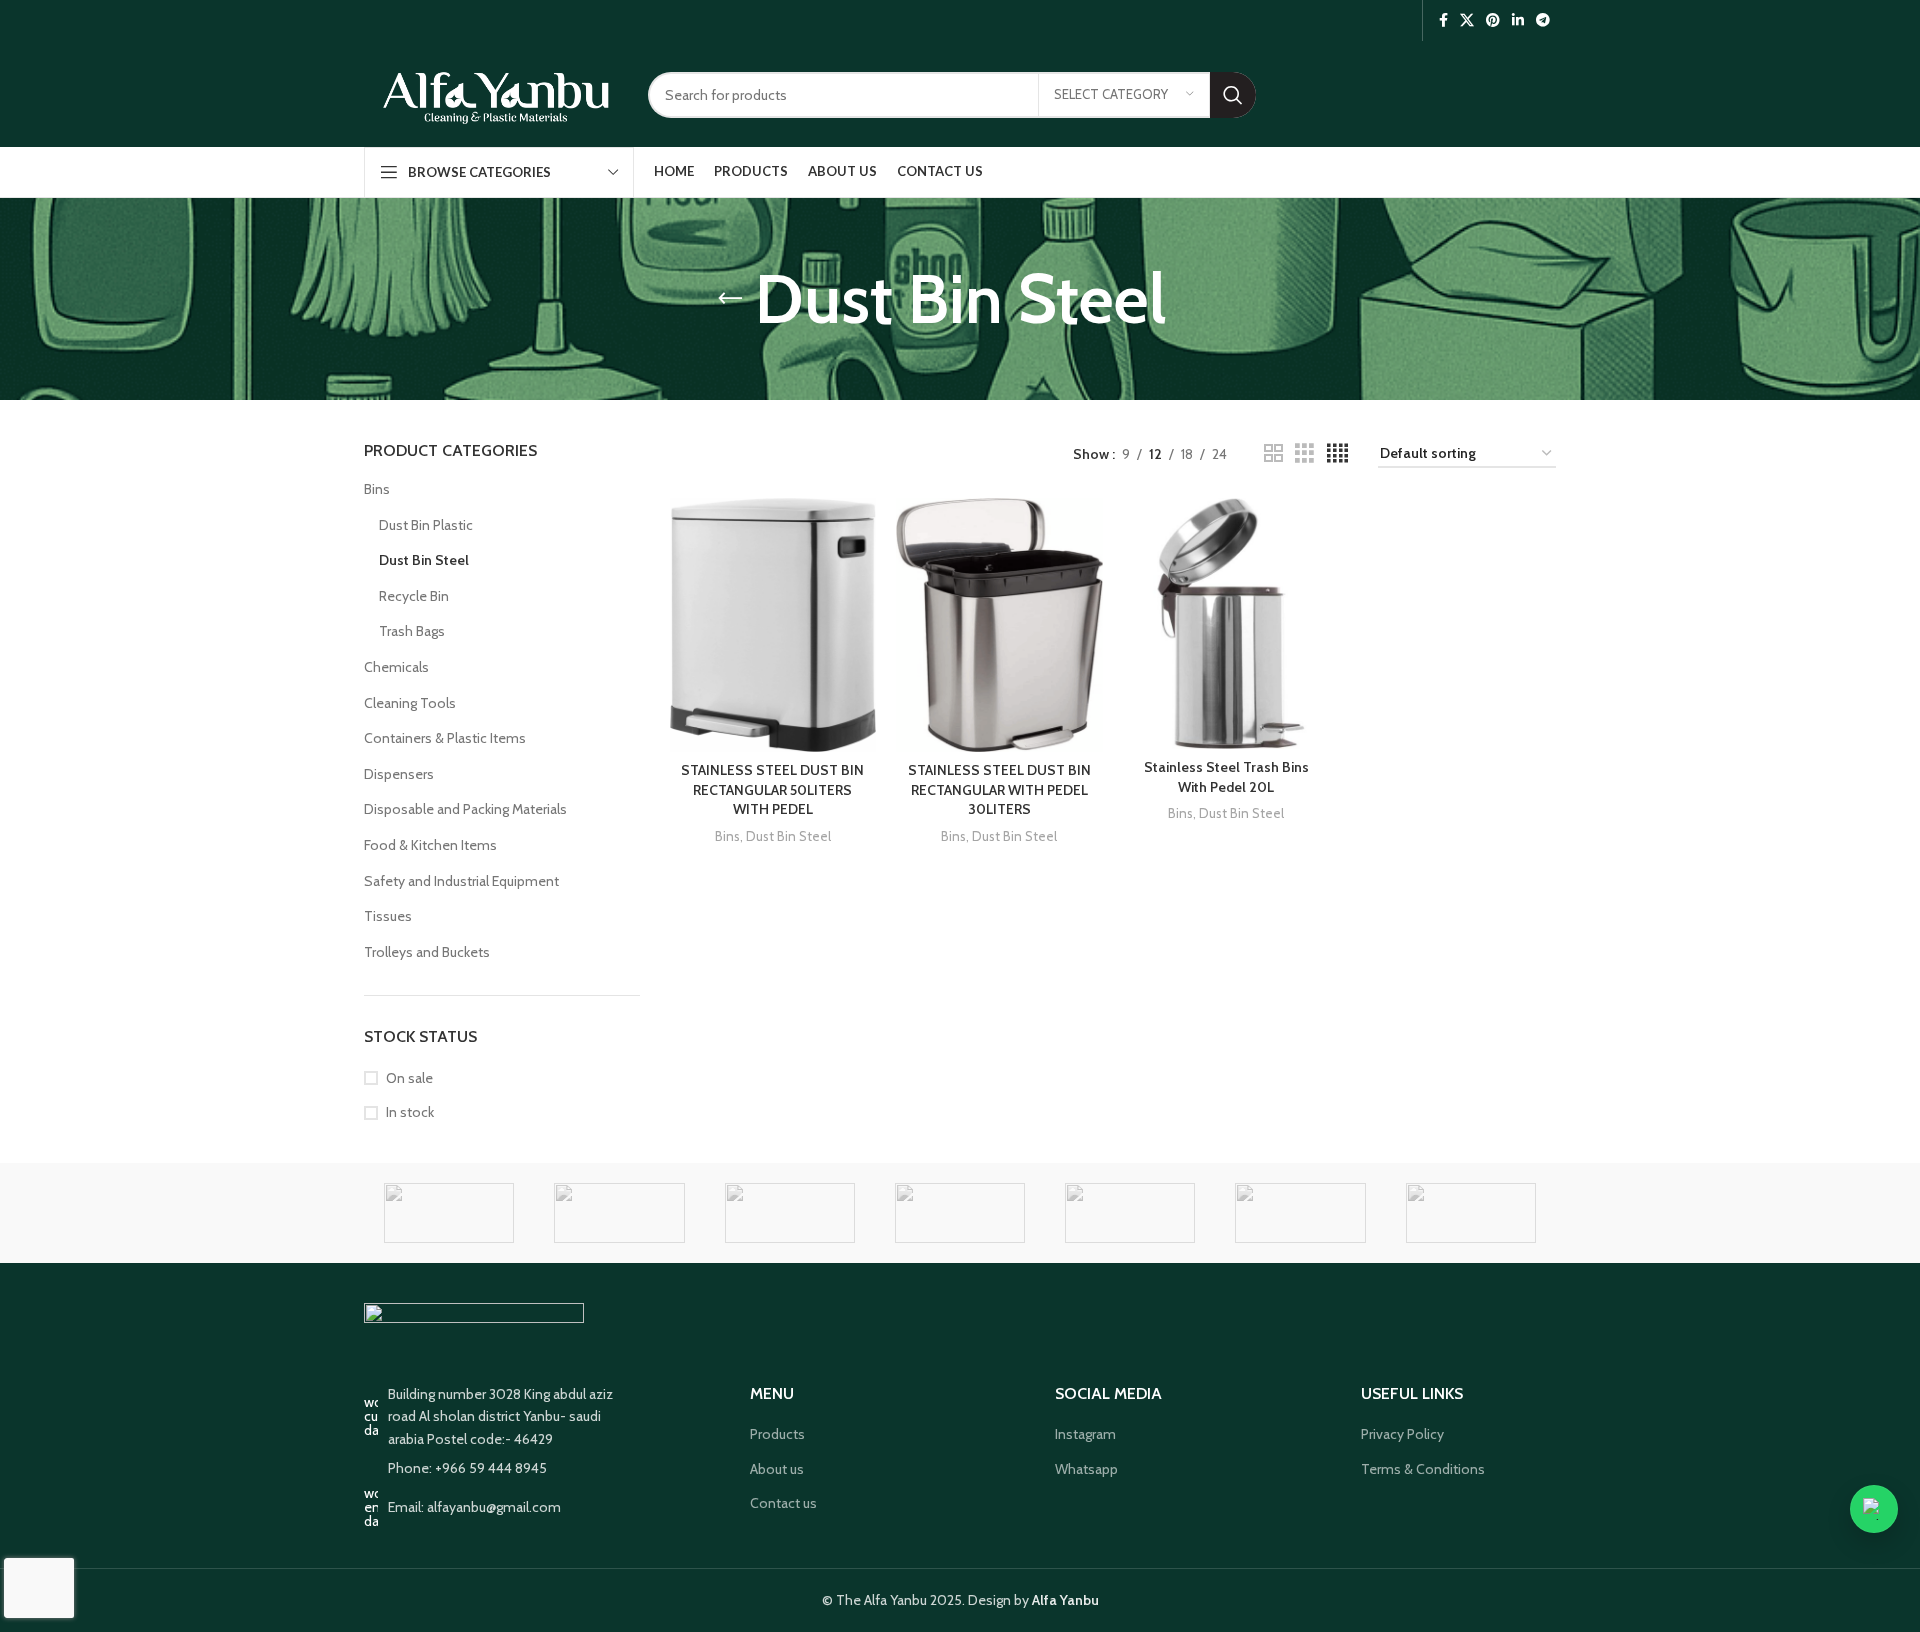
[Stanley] (790, 1213)
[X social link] (1467, 20)
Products (777, 1434)
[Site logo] (496, 93)
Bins (377, 489)
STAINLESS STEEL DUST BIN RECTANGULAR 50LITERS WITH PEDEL (772, 789)
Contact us (783, 1503)
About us (777, 1469)
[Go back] (730, 299)
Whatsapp (1086, 1469)
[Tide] (619, 1213)
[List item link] (502, 1468)
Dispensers (399, 774)
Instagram (1085, 1434)
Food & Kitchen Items (430, 845)
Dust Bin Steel (424, 560)
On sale (409, 1078)
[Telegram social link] (1543, 20)
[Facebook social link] (1443, 20)
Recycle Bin (414, 596)
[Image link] (474, 1331)
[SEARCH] (1233, 95)
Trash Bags (412, 631)
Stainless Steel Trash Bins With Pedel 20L (1226, 777)
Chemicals (396, 667)
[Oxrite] (1300, 1213)
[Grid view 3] (1304, 453)
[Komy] (1471, 1213)
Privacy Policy (1402, 1434)
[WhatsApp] (1874, 1509)
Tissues (388, 916)
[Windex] (449, 1213)
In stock (410, 1112)
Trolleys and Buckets (427, 952)
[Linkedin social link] (1518, 20)
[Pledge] (1130, 1213)
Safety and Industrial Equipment (461, 881)
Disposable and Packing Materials (465, 809)
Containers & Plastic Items (445, 738)
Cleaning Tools (410, 703)
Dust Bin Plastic (426, 525)
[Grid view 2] (1273, 453)
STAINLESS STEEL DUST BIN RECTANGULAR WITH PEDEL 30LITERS (999, 789)
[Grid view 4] (1337, 453)
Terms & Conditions (1423, 1469)
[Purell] (960, 1213)
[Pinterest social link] (1493, 20)
